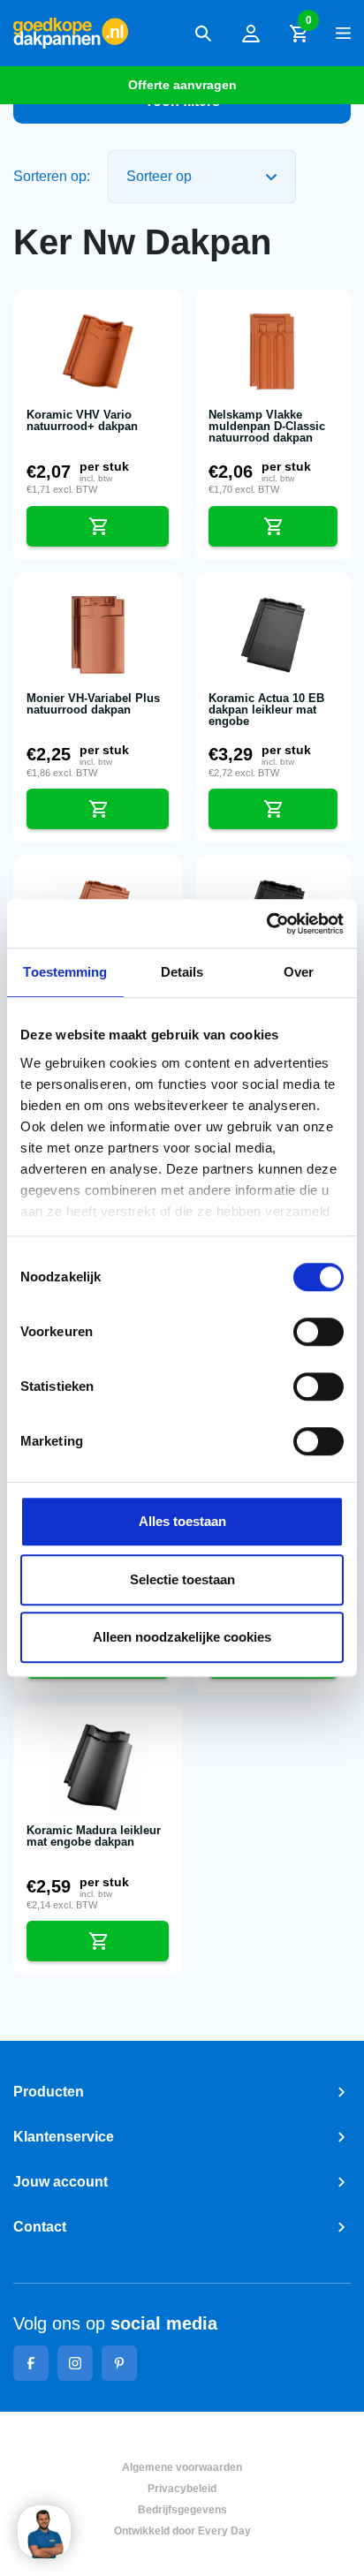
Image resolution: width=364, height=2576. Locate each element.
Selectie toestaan (182, 1579)
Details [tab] (182, 972)
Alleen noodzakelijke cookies (182, 1637)
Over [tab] (299, 972)
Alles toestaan (182, 1521)
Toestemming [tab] (65, 972)
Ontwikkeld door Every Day (182, 2531)
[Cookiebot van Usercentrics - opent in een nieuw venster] (266, 924)
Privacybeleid (182, 2489)
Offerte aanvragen (182, 85)
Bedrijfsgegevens (182, 2510)
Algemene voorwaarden (182, 2467)
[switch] (318, 1332)
